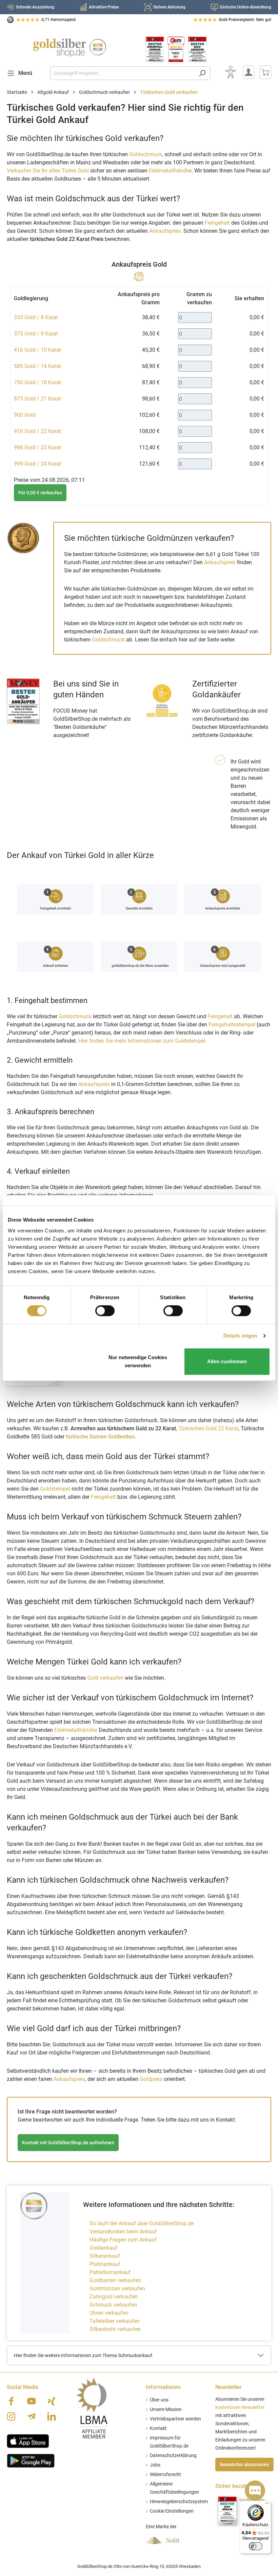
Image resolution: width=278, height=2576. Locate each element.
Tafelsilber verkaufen (115, 2321)
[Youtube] (32, 2401)
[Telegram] (32, 2416)
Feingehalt (217, 223)
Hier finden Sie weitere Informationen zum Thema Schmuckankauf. (84, 2355)
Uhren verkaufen (109, 2313)
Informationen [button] (163, 2387)
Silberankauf (105, 2256)
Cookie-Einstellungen (172, 2511)
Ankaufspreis (220, 562)
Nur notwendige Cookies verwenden (138, 1361)
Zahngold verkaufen (114, 2297)
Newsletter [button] (229, 2387)
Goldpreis (151, 2079)
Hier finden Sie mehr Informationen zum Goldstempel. (142, 1041)
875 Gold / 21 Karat (37, 399)
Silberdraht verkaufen (115, 2329)
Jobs (155, 2465)
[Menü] (267, 2505)
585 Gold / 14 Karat (37, 366)
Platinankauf (105, 2264)
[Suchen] (202, 73)
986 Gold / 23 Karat (37, 447)
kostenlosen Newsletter (240, 2407)
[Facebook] (11, 2401)
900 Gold (25, 415)
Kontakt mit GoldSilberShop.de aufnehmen (68, 2143)
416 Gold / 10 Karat (37, 350)
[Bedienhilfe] (231, 72)
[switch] (105, 1311)
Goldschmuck (146, 154)
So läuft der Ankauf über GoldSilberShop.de (142, 2223)
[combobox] (122, 73)
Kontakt (158, 2428)
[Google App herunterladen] (31, 2460)
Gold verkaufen (105, 1678)
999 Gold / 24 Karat (37, 464)
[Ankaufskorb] (265, 72)
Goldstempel (55, 1489)
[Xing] (52, 2401)
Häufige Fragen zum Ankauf (123, 2240)
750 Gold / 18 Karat (37, 382)
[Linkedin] (52, 2416)
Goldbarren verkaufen (115, 2280)
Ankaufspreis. (166, 231)
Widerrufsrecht (165, 2475)
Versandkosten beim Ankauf (123, 2232)
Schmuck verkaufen (113, 2305)
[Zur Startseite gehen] (69, 48)
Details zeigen (240, 1336)
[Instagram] (11, 2416)
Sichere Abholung (169, 7)
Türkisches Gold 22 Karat (208, 1428)
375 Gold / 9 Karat (36, 334)
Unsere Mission (166, 2409)
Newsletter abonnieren (244, 2465)
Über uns (159, 2400)
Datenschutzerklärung (173, 2456)
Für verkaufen (40, 493)
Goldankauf (104, 2248)
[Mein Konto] (249, 72)
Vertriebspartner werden (175, 2419)
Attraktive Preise (104, 7)
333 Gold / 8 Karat (36, 317)
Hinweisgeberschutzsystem (179, 2502)
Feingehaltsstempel (232, 1025)
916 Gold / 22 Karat (37, 431)
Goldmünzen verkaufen (117, 2288)
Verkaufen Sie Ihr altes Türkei (48, 171)
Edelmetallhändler (170, 171)
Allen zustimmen (227, 1361)
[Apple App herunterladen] (28, 2440)
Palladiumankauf (110, 2272)
